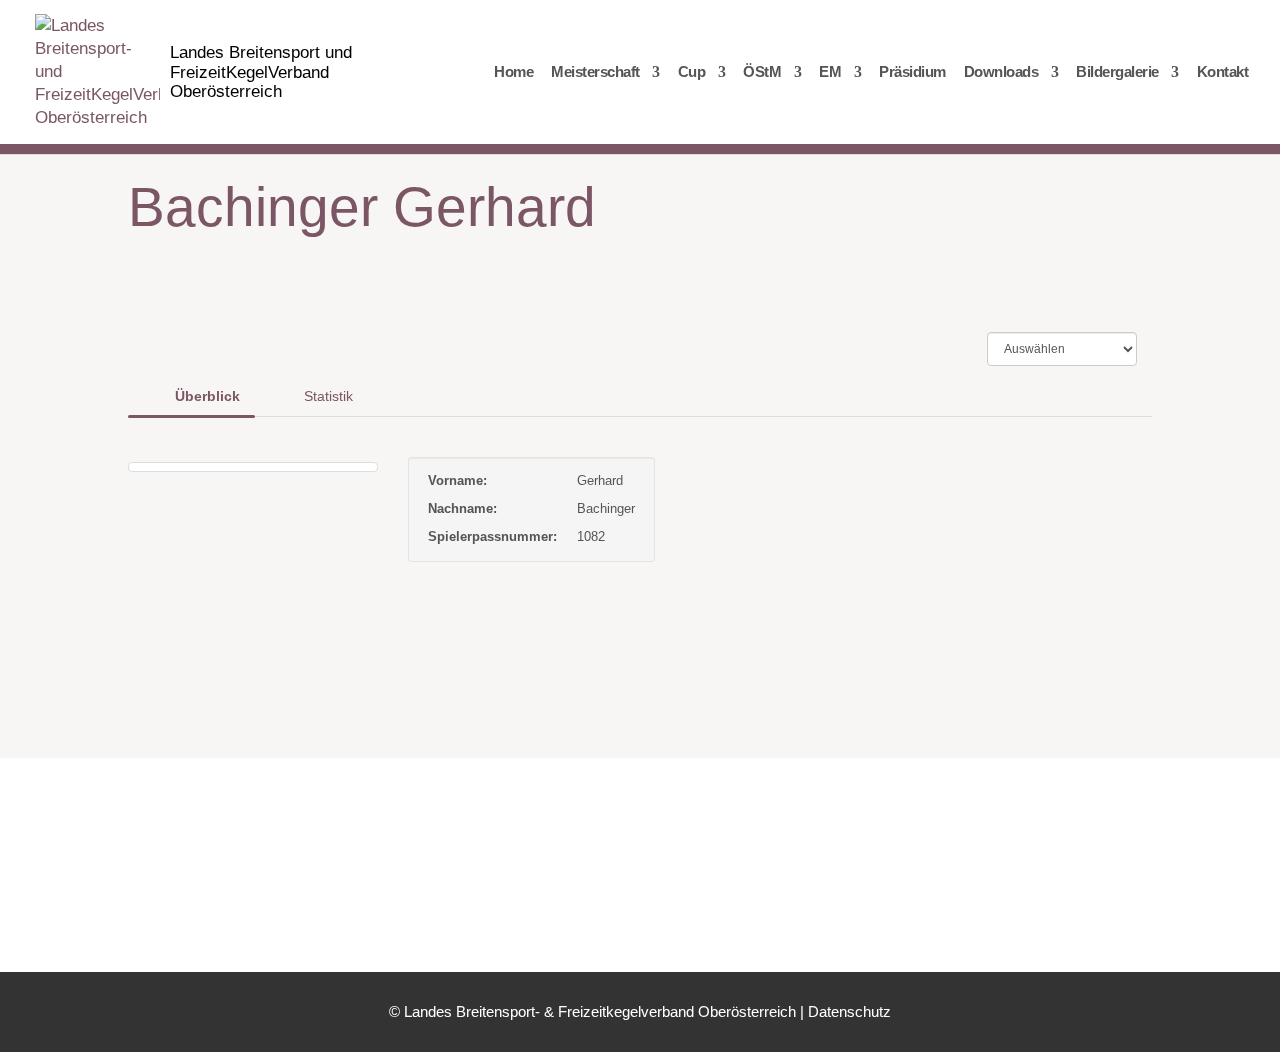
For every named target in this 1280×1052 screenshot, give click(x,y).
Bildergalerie (1117, 72)
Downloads (1001, 72)
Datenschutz (849, 1011)
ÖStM (762, 72)
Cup (692, 72)
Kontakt (1223, 72)
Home (513, 72)
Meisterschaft (595, 72)
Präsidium (912, 72)
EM (830, 72)
